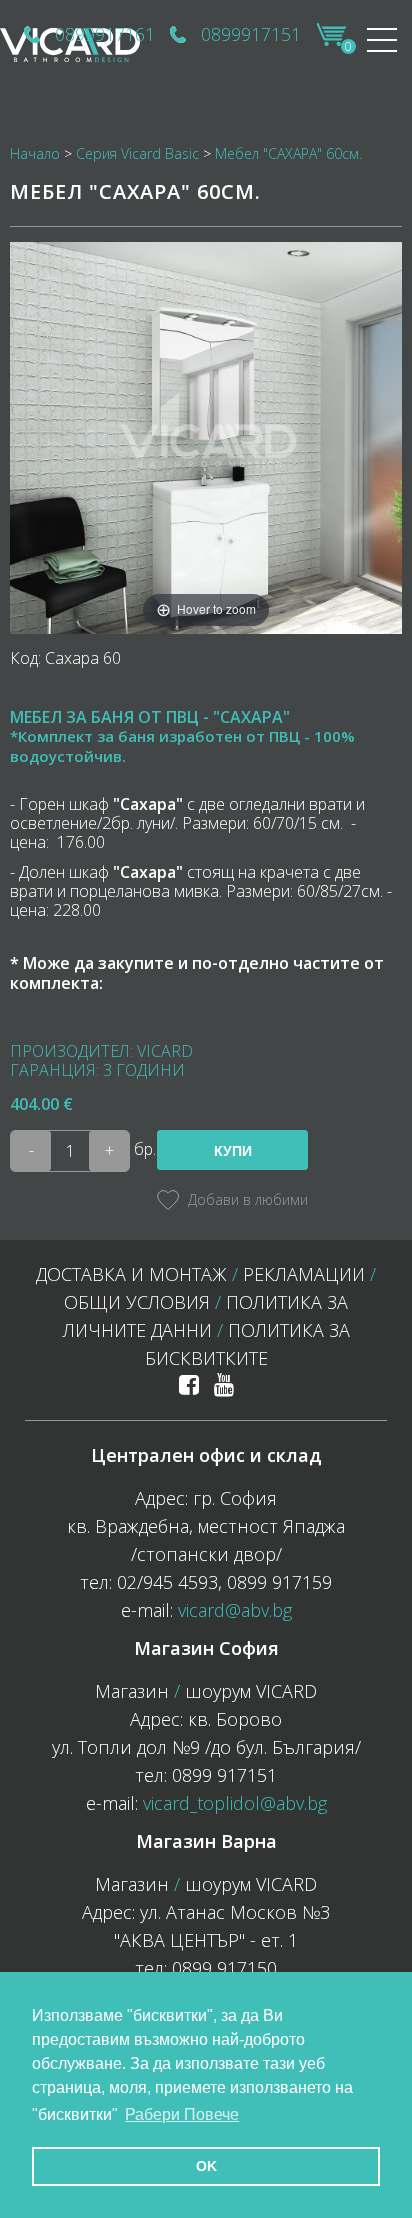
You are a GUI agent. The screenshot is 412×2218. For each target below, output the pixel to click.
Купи (233, 1151)
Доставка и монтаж (131, 1274)
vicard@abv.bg (235, 1610)
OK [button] (206, 2166)
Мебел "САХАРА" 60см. (288, 153)
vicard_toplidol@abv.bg (235, 1803)
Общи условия (137, 1302)
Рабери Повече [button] (182, 2114)
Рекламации (304, 1274)
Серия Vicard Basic (137, 153)
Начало (35, 153)
